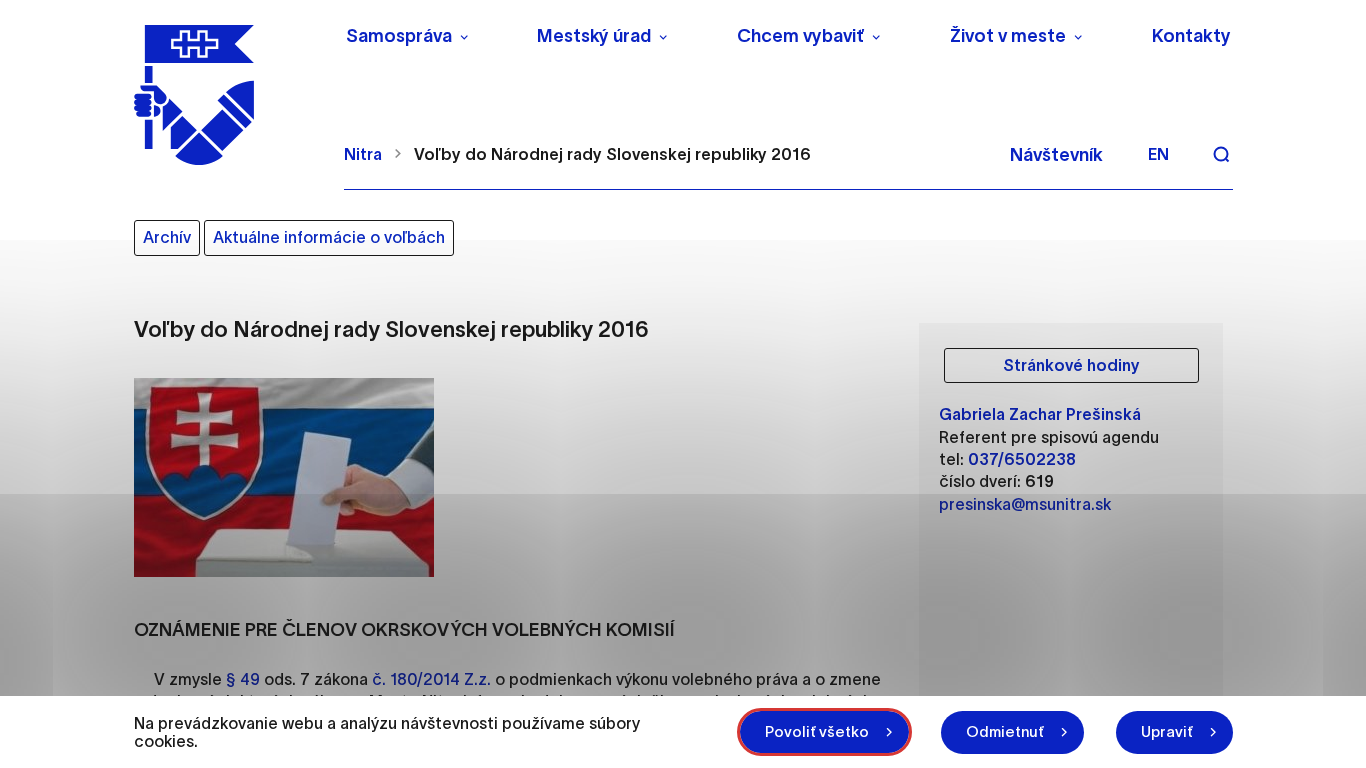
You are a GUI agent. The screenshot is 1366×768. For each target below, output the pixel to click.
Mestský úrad (594, 36)
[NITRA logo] (226, 95)
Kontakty (1191, 36)
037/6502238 (1022, 459)
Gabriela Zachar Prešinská (1040, 414)
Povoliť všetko (817, 731)
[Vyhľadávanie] (1221, 154)
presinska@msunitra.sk (1025, 504)
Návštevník (1056, 155)
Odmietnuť (1005, 731)
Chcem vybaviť (800, 36)
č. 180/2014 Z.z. (431, 679)
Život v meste (1008, 36)
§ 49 (243, 679)
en (1158, 154)
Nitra (363, 154)
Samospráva (399, 36)
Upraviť (1167, 731)
